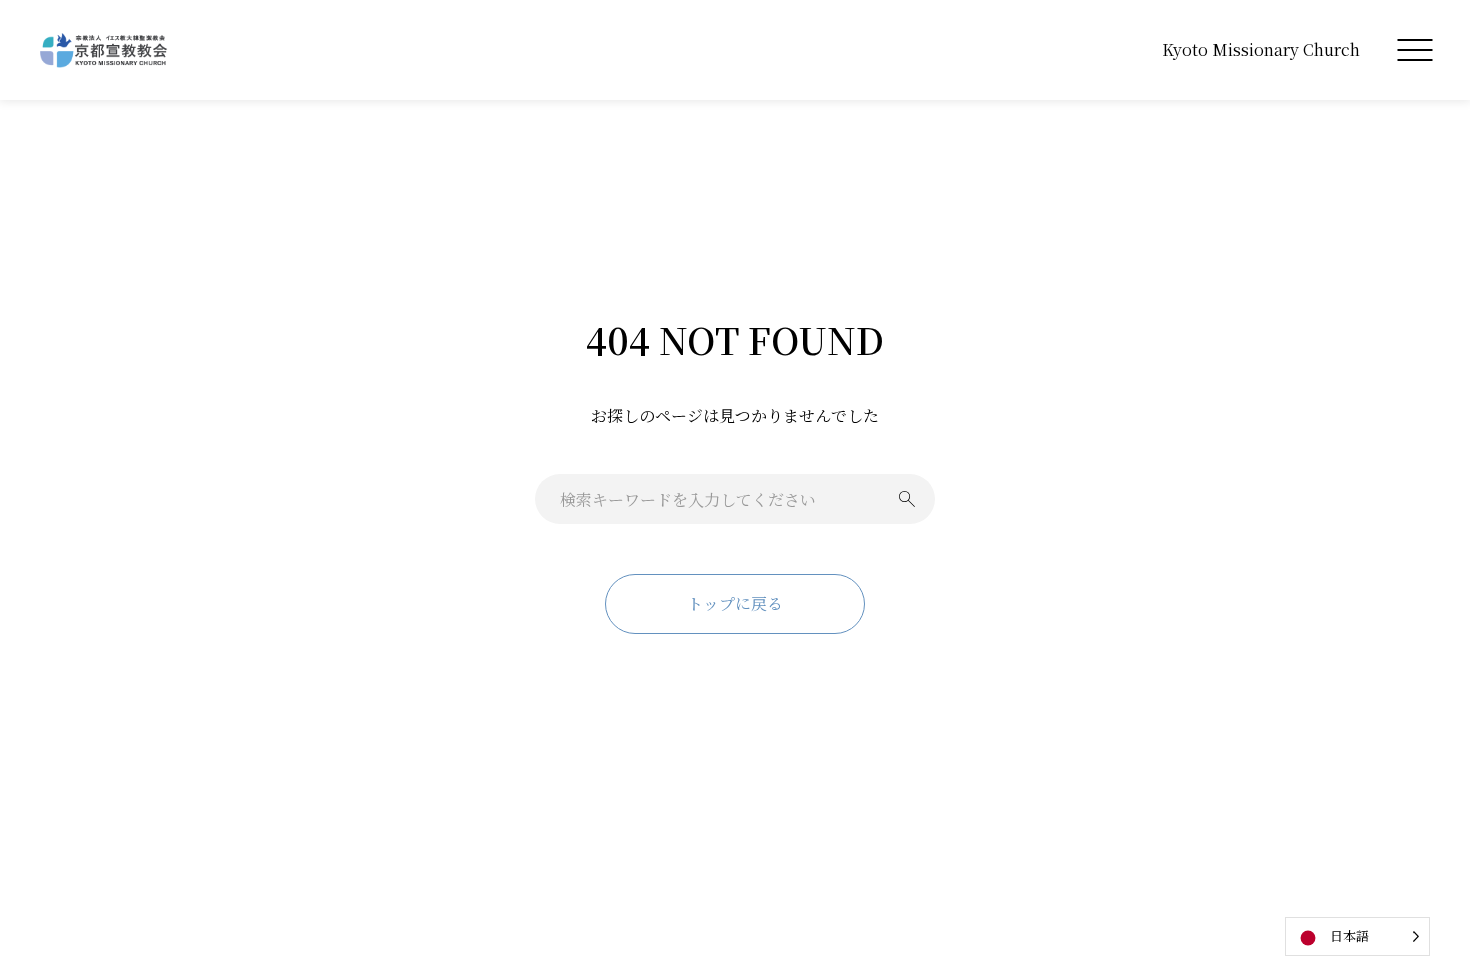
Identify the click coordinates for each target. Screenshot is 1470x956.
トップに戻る (735, 603)
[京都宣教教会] (104, 50)
